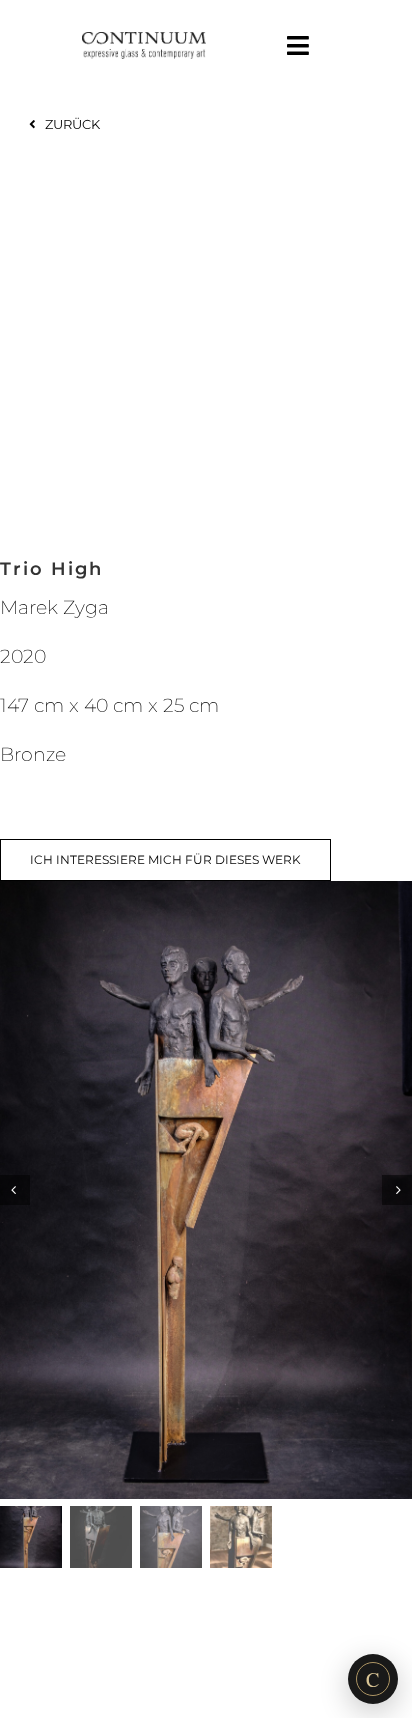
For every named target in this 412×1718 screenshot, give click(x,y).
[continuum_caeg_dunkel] (144, 40)
